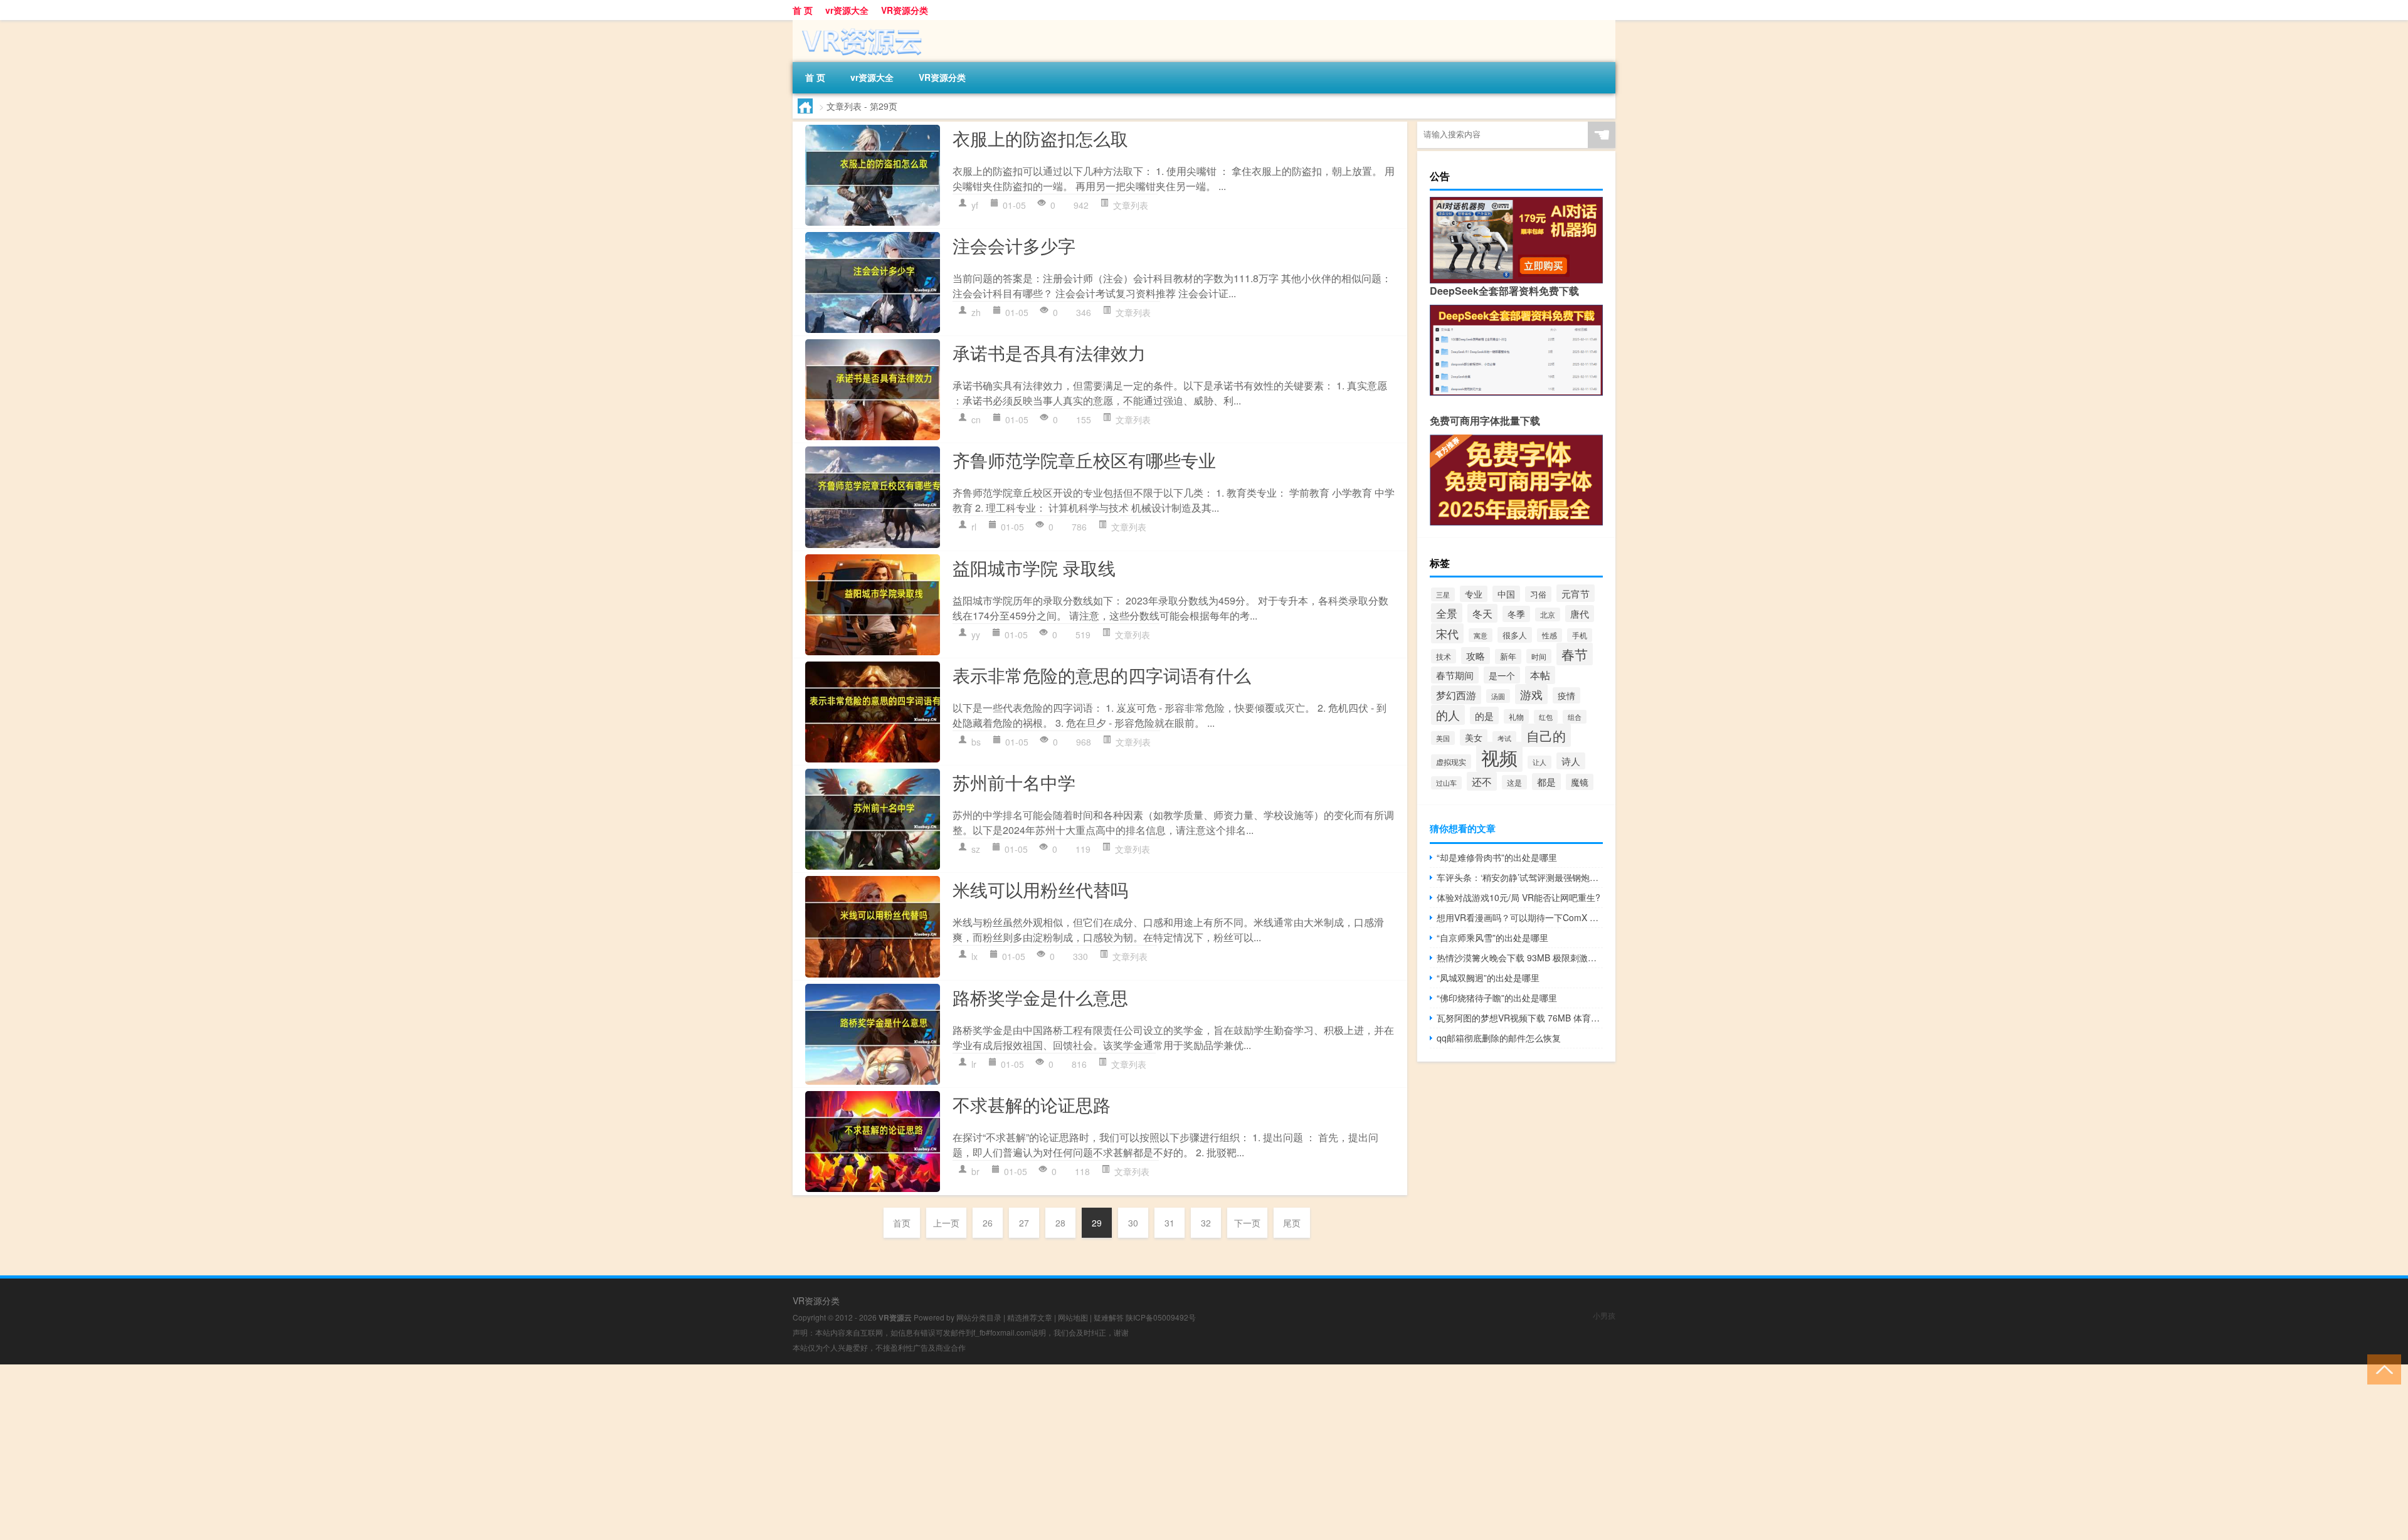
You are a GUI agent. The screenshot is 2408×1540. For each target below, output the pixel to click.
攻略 (1476, 656)
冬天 (1482, 613)
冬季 (1516, 614)
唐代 (1580, 614)
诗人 (1571, 761)
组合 (1575, 717)
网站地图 (1073, 1317)
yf (975, 205)
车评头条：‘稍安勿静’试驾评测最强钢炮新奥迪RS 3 (1520, 877)
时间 (1539, 656)
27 (1024, 1223)
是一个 (1502, 675)
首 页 (803, 10)
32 (1206, 1223)
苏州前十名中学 (1014, 782)
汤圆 (1498, 696)
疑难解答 (1109, 1317)
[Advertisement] (376, 1452)
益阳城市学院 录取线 (1034, 567)
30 (1133, 1223)
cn (976, 419)
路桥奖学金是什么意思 (1040, 997)
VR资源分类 (905, 10)
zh (976, 312)
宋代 (1447, 633)
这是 (1514, 782)
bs (976, 742)
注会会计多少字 (1014, 245)
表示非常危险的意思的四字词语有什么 (1102, 675)
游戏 (1531, 694)
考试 (1504, 738)
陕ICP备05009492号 (1161, 1317)
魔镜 (1580, 782)
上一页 (946, 1223)
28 (1060, 1223)
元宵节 (1576, 593)
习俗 (1538, 594)
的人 (1448, 715)
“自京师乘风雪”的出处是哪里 (1492, 937)
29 (1097, 1223)
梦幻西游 (1456, 695)
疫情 (1566, 695)
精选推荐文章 (1030, 1317)
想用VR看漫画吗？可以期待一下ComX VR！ (1520, 917)
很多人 (1515, 635)
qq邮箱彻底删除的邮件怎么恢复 (1499, 1038)
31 (1170, 1223)
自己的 (1546, 735)
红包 (1546, 717)
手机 (1580, 635)
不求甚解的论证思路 (1032, 1104)
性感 (1550, 635)
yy (976, 635)
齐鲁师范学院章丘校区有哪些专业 (1084, 460)
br (975, 1171)
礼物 (1516, 716)
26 (988, 1223)
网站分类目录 (979, 1317)
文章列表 (1131, 205)
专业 (1474, 594)
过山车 (1446, 783)
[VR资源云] (858, 24)
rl (974, 527)
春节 (1575, 654)
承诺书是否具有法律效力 (1049, 352)
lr (974, 1064)
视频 (1499, 757)
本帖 (1540, 675)
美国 (1443, 738)
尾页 (1292, 1223)
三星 (1443, 594)
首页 (902, 1223)
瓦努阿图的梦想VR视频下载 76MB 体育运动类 (1520, 1018)
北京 (1548, 614)
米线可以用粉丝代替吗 (1040, 889)
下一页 (1247, 1223)
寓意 (1481, 635)
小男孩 (1604, 1315)
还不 (1482, 781)
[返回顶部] (2381, 1369)
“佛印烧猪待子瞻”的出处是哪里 (1497, 998)
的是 (1484, 715)
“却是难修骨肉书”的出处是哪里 (1497, 857)
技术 (1444, 656)
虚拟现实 (1451, 762)
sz (976, 849)
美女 (1474, 737)
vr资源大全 (847, 10)
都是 (1546, 782)
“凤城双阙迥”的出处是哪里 (1488, 978)
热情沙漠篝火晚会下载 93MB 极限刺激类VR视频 (1520, 957)
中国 (1506, 594)
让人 (1539, 762)
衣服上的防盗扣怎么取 (1040, 138)
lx (974, 956)
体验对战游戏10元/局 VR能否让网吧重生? (1518, 897)
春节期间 (1455, 675)
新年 (1508, 657)
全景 (1447, 613)
